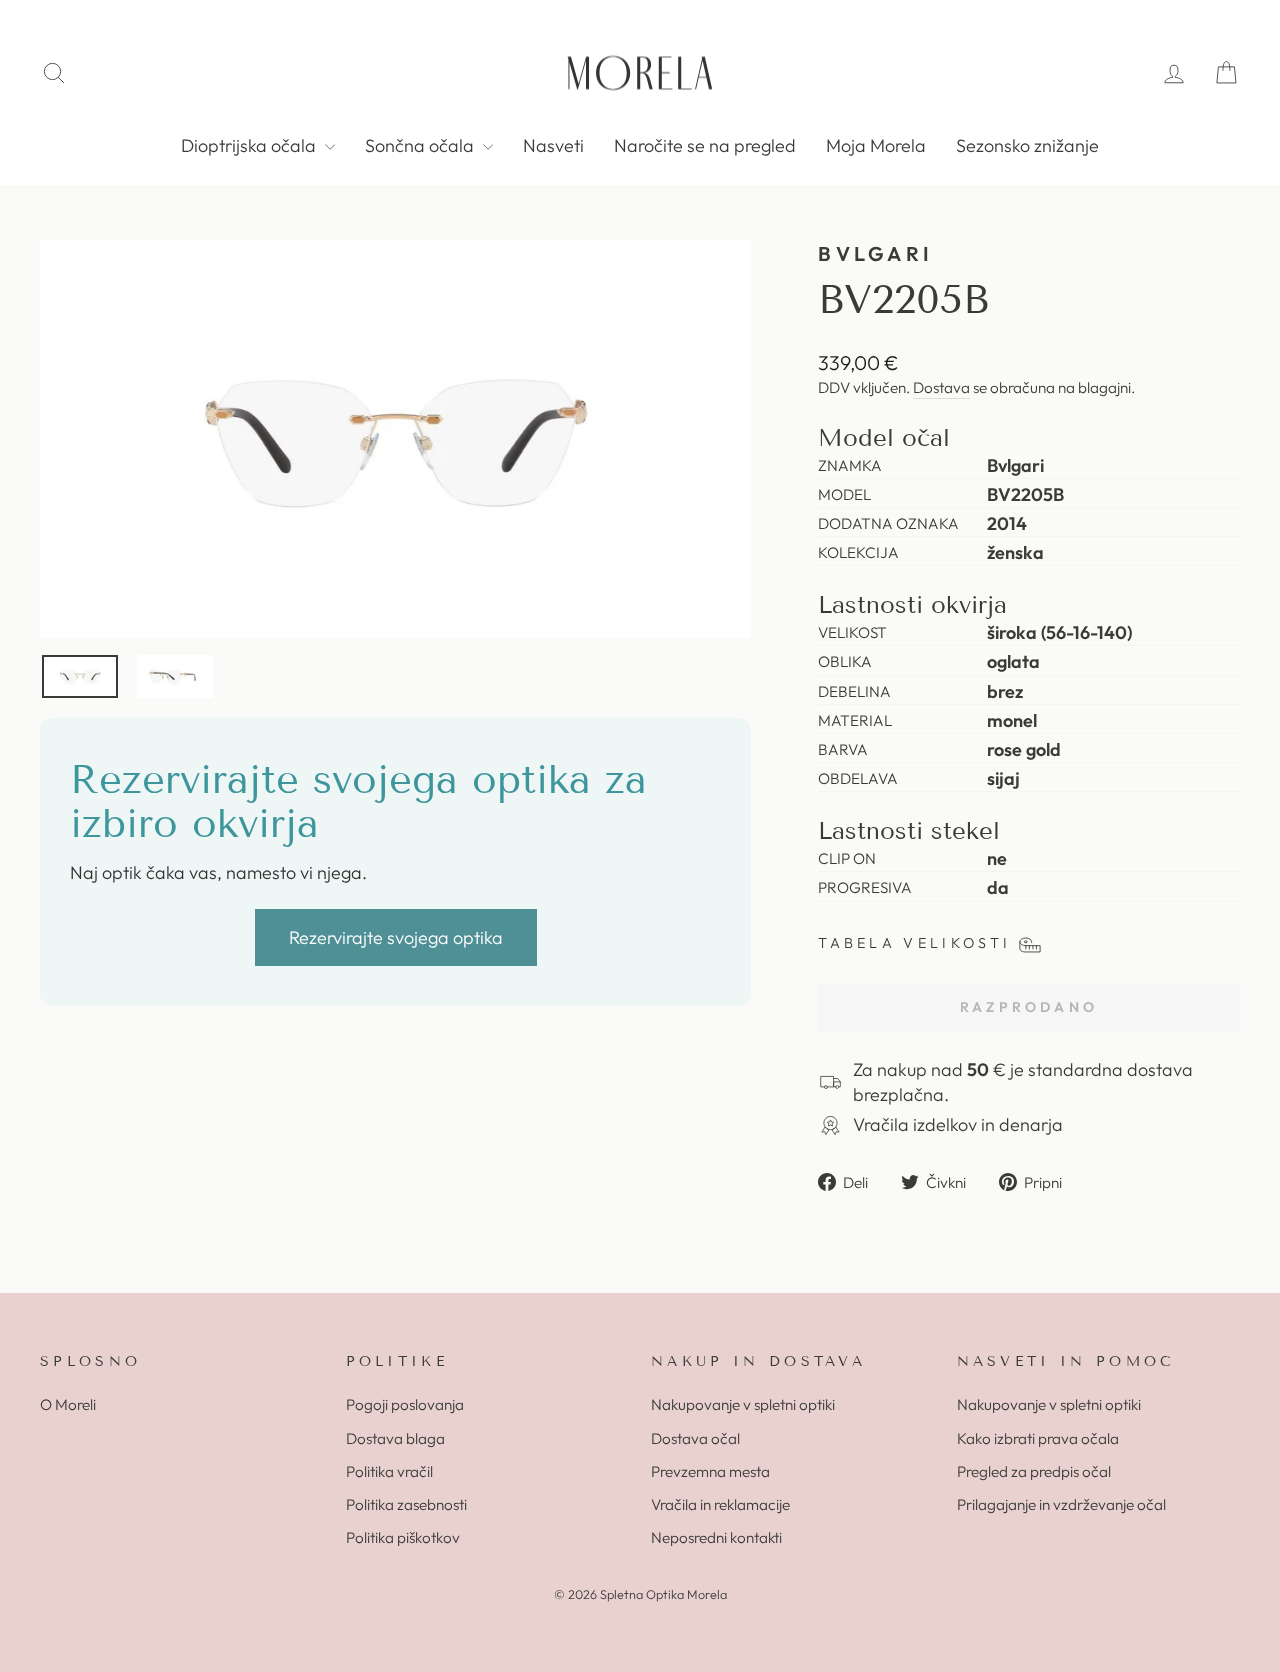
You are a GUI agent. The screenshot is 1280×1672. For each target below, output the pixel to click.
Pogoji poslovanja (405, 1404)
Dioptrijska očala (250, 145)
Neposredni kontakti (716, 1537)
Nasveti (553, 145)
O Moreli (68, 1404)
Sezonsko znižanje (1027, 145)
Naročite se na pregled (705, 145)
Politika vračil (389, 1471)
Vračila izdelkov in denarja (958, 1124)
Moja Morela (876, 145)
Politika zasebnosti (406, 1504)
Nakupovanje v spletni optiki (743, 1404)
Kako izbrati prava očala (1038, 1438)
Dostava (941, 387)
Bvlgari (875, 253)
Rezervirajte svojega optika (396, 937)
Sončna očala (421, 145)
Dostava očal (695, 1438)
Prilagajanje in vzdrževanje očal (1061, 1504)
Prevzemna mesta (710, 1471)
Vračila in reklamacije (720, 1504)
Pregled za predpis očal (1034, 1471)
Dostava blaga (395, 1438)
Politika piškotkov (403, 1537)
